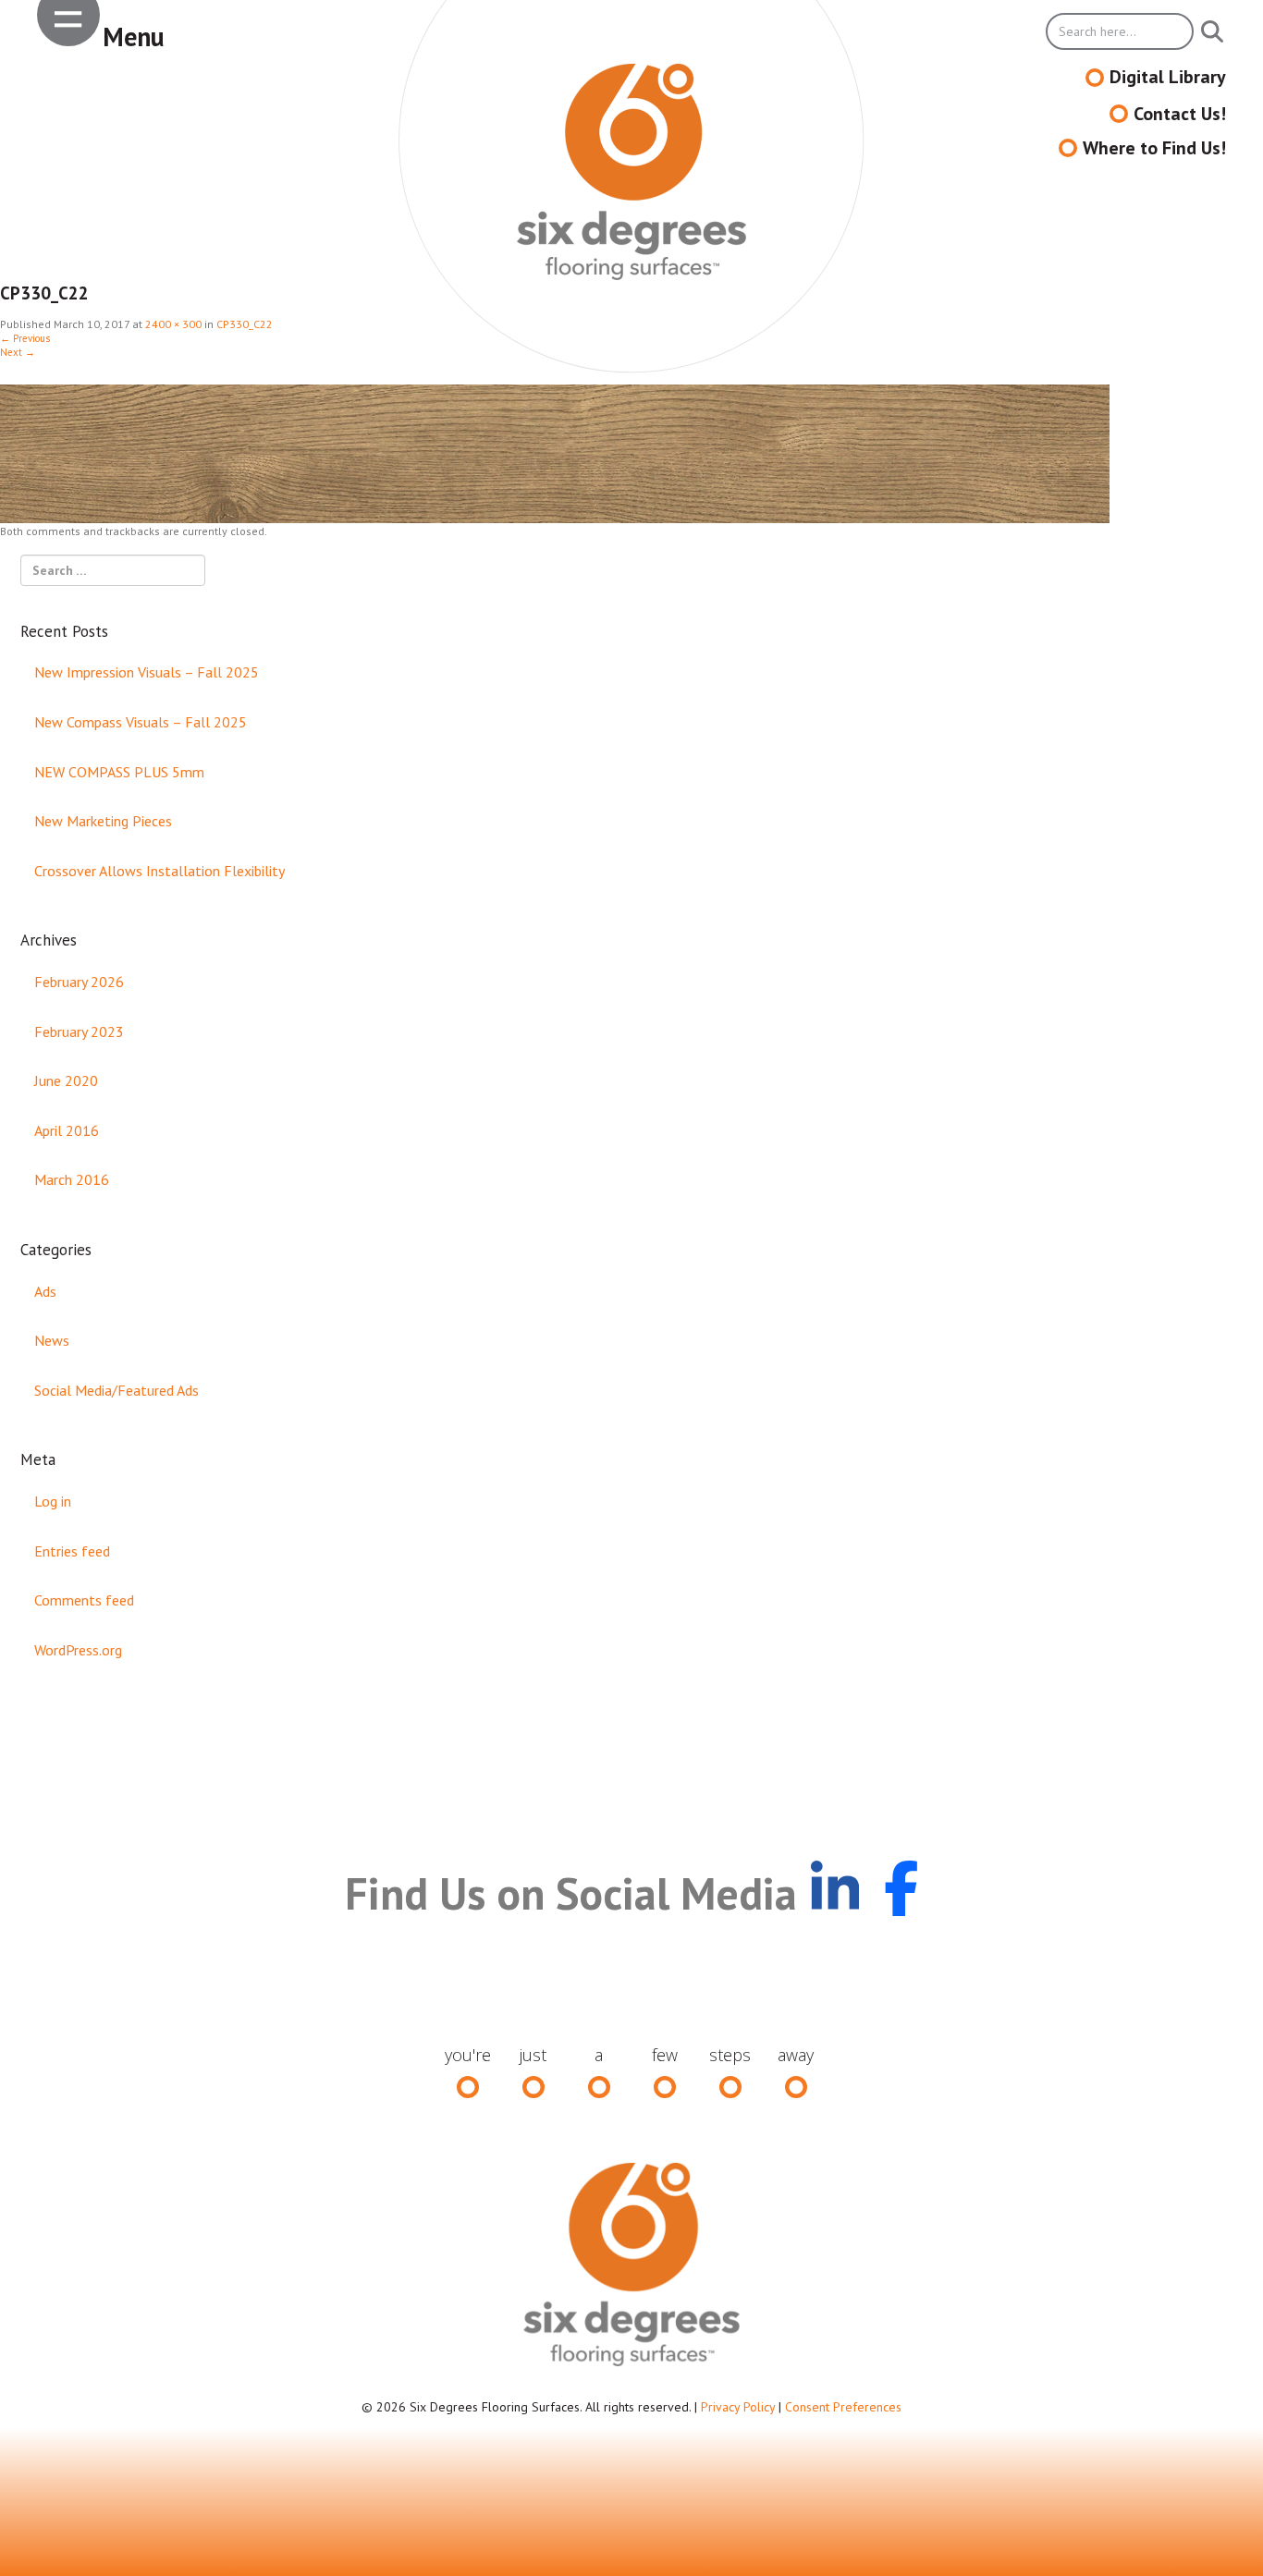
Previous (25, 338)
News (52, 1340)
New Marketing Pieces (103, 821)
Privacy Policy (738, 2407)
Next (18, 352)
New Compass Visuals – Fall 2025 (141, 722)
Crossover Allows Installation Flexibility (159, 871)
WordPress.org (78, 1650)
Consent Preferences (843, 2407)
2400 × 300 (173, 324)
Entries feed (72, 1551)
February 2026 (79, 982)
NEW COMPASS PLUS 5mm (119, 772)
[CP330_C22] (555, 453)
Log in (53, 1501)
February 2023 (79, 1032)
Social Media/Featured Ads (116, 1390)
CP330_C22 (245, 324)
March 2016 (72, 1179)
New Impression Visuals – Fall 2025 (147, 672)
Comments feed (84, 1600)
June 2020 (66, 1080)
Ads (45, 1291)
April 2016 (67, 1130)
